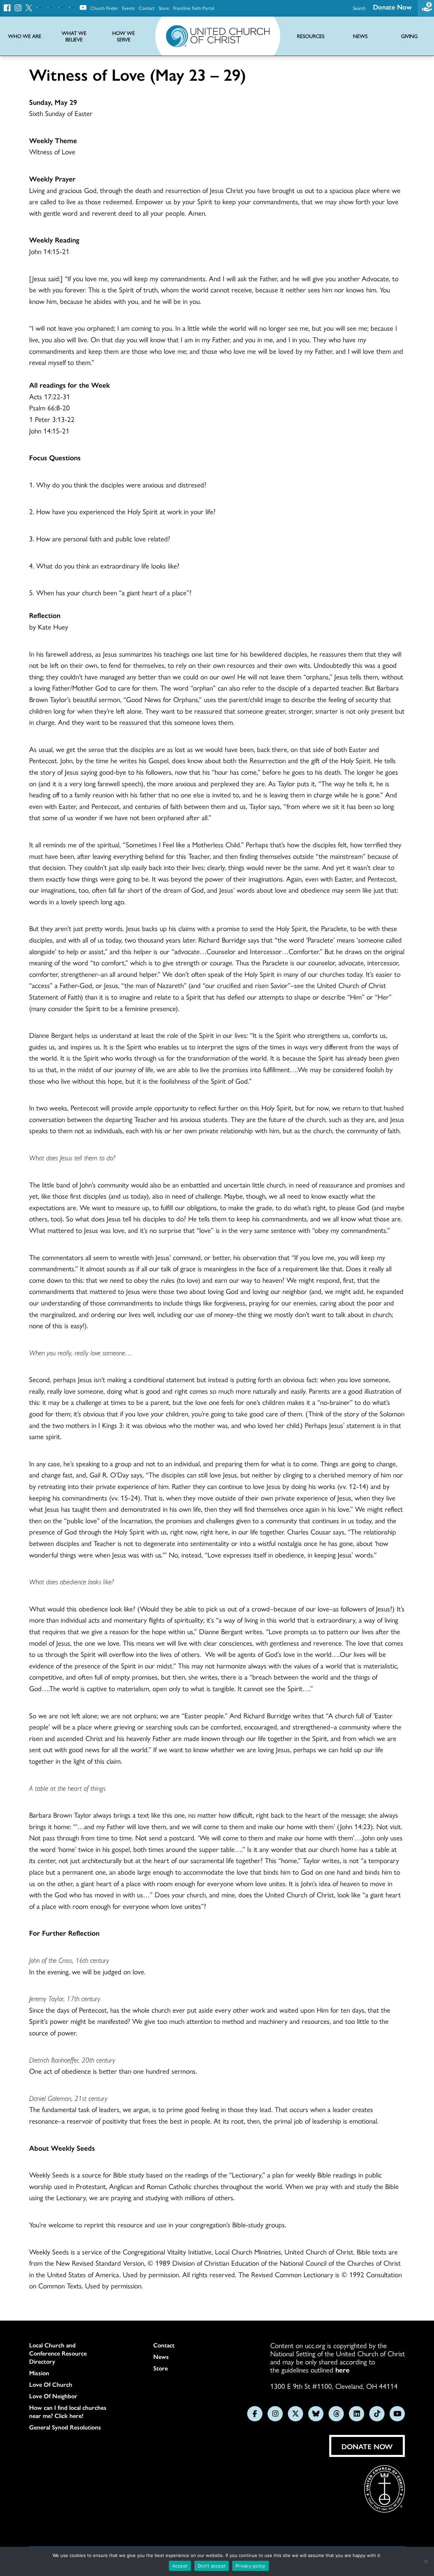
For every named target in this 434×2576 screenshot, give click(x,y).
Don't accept (212, 2566)
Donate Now (392, 7)
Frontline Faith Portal (194, 8)
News (161, 2357)
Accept (180, 2566)
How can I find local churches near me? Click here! (68, 2412)
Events (128, 8)
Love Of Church (51, 2384)
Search (359, 8)
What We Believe (74, 36)
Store (164, 8)
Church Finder (104, 8)
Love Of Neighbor (53, 2396)
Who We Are (25, 36)
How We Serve (124, 36)
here (342, 2369)
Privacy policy (251, 2566)
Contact (147, 8)
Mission (39, 2373)
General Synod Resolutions (65, 2427)
